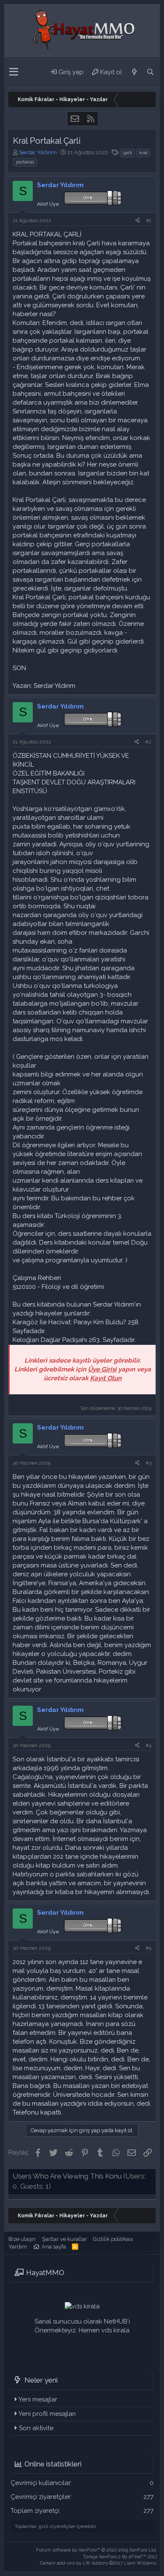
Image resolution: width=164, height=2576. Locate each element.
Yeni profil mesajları (47, 2414)
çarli (127, 153)
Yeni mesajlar (38, 2399)
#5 (148, 1948)
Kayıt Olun (106, 1378)
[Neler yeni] (134, 72)
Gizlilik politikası (113, 2239)
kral (143, 153)
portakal (25, 162)
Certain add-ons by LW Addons (99, 2563)
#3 (148, 1463)
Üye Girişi (102, 1369)
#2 (148, 742)
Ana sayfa (54, 2247)
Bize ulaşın (22, 2239)
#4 (148, 1745)
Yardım (18, 2247)
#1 (149, 220)
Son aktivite (36, 2428)
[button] (14, 72)
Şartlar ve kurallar (65, 2239)
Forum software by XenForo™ (97, 2550)
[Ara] (150, 72)
